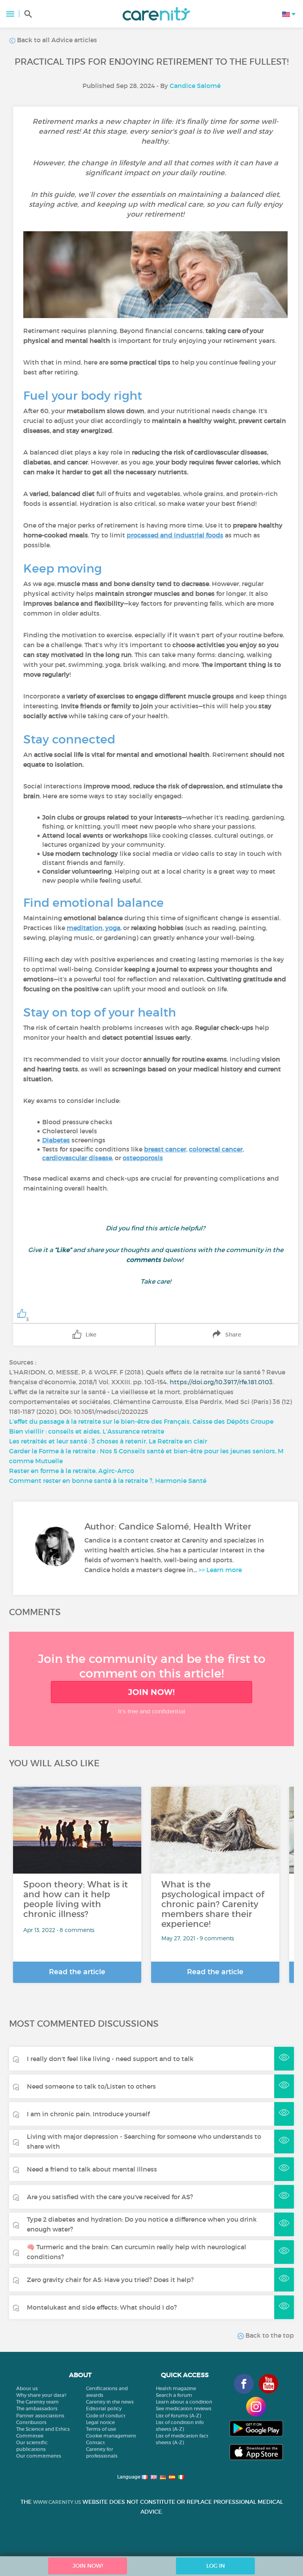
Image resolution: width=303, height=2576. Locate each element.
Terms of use (101, 2429)
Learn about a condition (184, 2402)
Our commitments (39, 2456)
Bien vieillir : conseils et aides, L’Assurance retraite (87, 1431)
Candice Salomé (195, 86)
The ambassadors (37, 2408)
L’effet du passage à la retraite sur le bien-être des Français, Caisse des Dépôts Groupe (141, 1421)
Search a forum (174, 2395)
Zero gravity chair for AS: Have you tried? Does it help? (110, 2280)
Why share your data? (41, 2395)
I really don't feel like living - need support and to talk (110, 2059)
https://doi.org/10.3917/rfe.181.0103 (221, 1382)
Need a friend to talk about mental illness (92, 2169)
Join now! (151, 1692)
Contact (95, 2442)
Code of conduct (106, 2416)
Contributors (31, 2422)
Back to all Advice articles (56, 40)
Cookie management (111, 2436)
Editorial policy (104, 2408)
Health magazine (176, 2388)
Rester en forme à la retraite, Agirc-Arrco (72, 1471)
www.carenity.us (57, 2502)
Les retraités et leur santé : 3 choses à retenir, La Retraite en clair (108, 1441)
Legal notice (100, 2422)
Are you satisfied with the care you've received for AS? (110, 2197)
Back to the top (269, 2335)
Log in (216, 2566)
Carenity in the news (110, 2402)
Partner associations (40, 2416)
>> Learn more (220, 1570)
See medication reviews (184, 2408)
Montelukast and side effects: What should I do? (102, 2307)
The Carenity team (37, 2402)
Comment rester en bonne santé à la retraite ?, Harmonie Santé (108, 1481)
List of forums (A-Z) (178, 2416)
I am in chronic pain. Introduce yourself (88, 2114)
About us (27, 2388)
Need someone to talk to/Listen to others (91, 2086)
